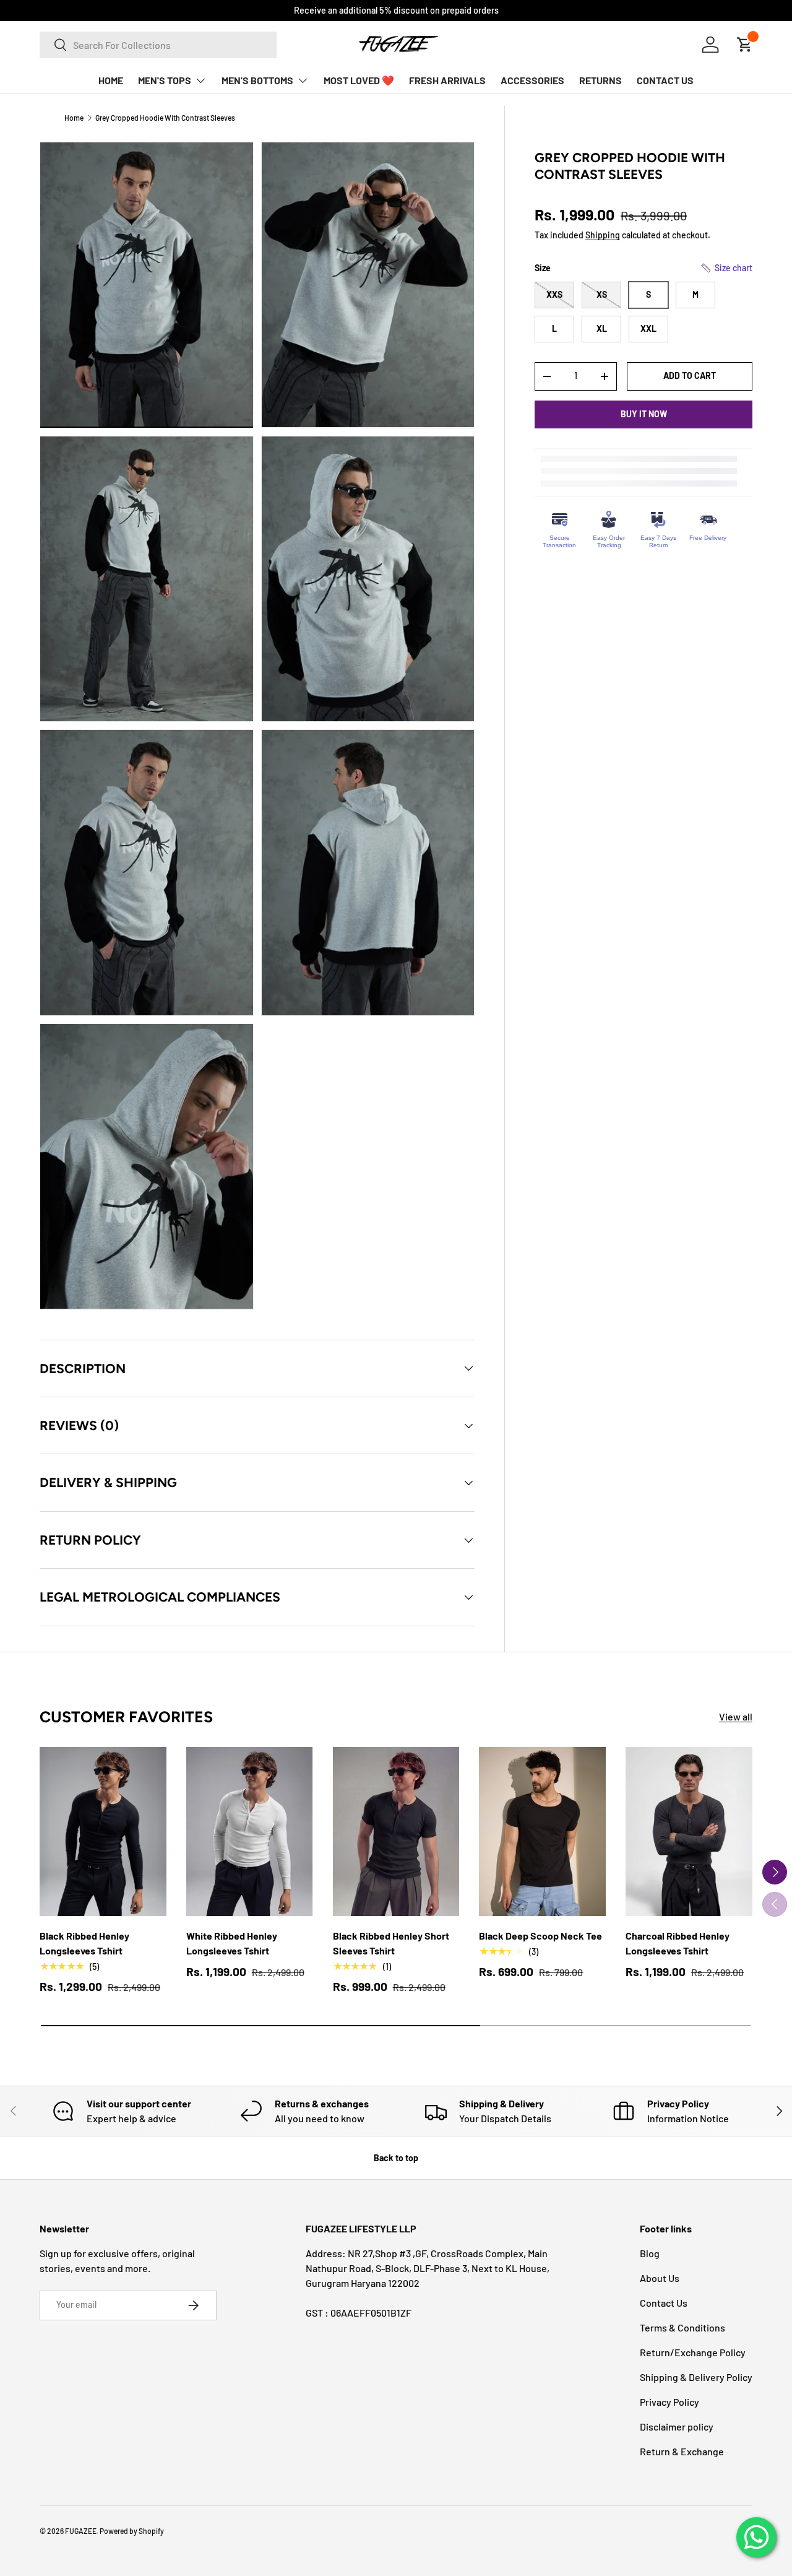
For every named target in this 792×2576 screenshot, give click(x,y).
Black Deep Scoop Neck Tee (540, 1936)
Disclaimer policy (677, 2426)
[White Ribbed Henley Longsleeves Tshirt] (250, 1832)
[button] (726, 268)
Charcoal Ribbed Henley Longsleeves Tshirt (678, 1943)
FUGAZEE (81, 2531)
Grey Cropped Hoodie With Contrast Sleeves (165, 118)
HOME (111, 80)
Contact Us (664, 2303)
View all (736, 1716)
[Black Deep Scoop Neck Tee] (542, 1832)
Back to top (396, 2158)
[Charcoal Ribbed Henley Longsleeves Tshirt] (689, 1832)
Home (74, 118)
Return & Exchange (682, 2451)
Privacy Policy (669, 2402)
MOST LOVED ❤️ (359, 80)
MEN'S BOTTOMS (257, 80)
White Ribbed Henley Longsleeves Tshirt (232, 1943)
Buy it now (644, 414)
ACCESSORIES (532, 80)
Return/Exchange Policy (693, 2352)
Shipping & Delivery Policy (696, 2377)
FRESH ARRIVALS (447, 80)
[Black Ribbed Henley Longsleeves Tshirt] (103, 1832)
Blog (650, 2253)
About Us (660, 2278)
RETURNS (600, 80)
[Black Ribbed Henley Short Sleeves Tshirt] (396, 1832)
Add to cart (690, 375)
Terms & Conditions (682, 2327)
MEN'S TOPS (165, 80)
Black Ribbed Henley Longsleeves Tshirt (84, 1943)
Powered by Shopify (132, 2531)
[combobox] (158, 45)
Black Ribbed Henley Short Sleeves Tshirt (391, 1943)
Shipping (603, 235)
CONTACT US (665, 80)
